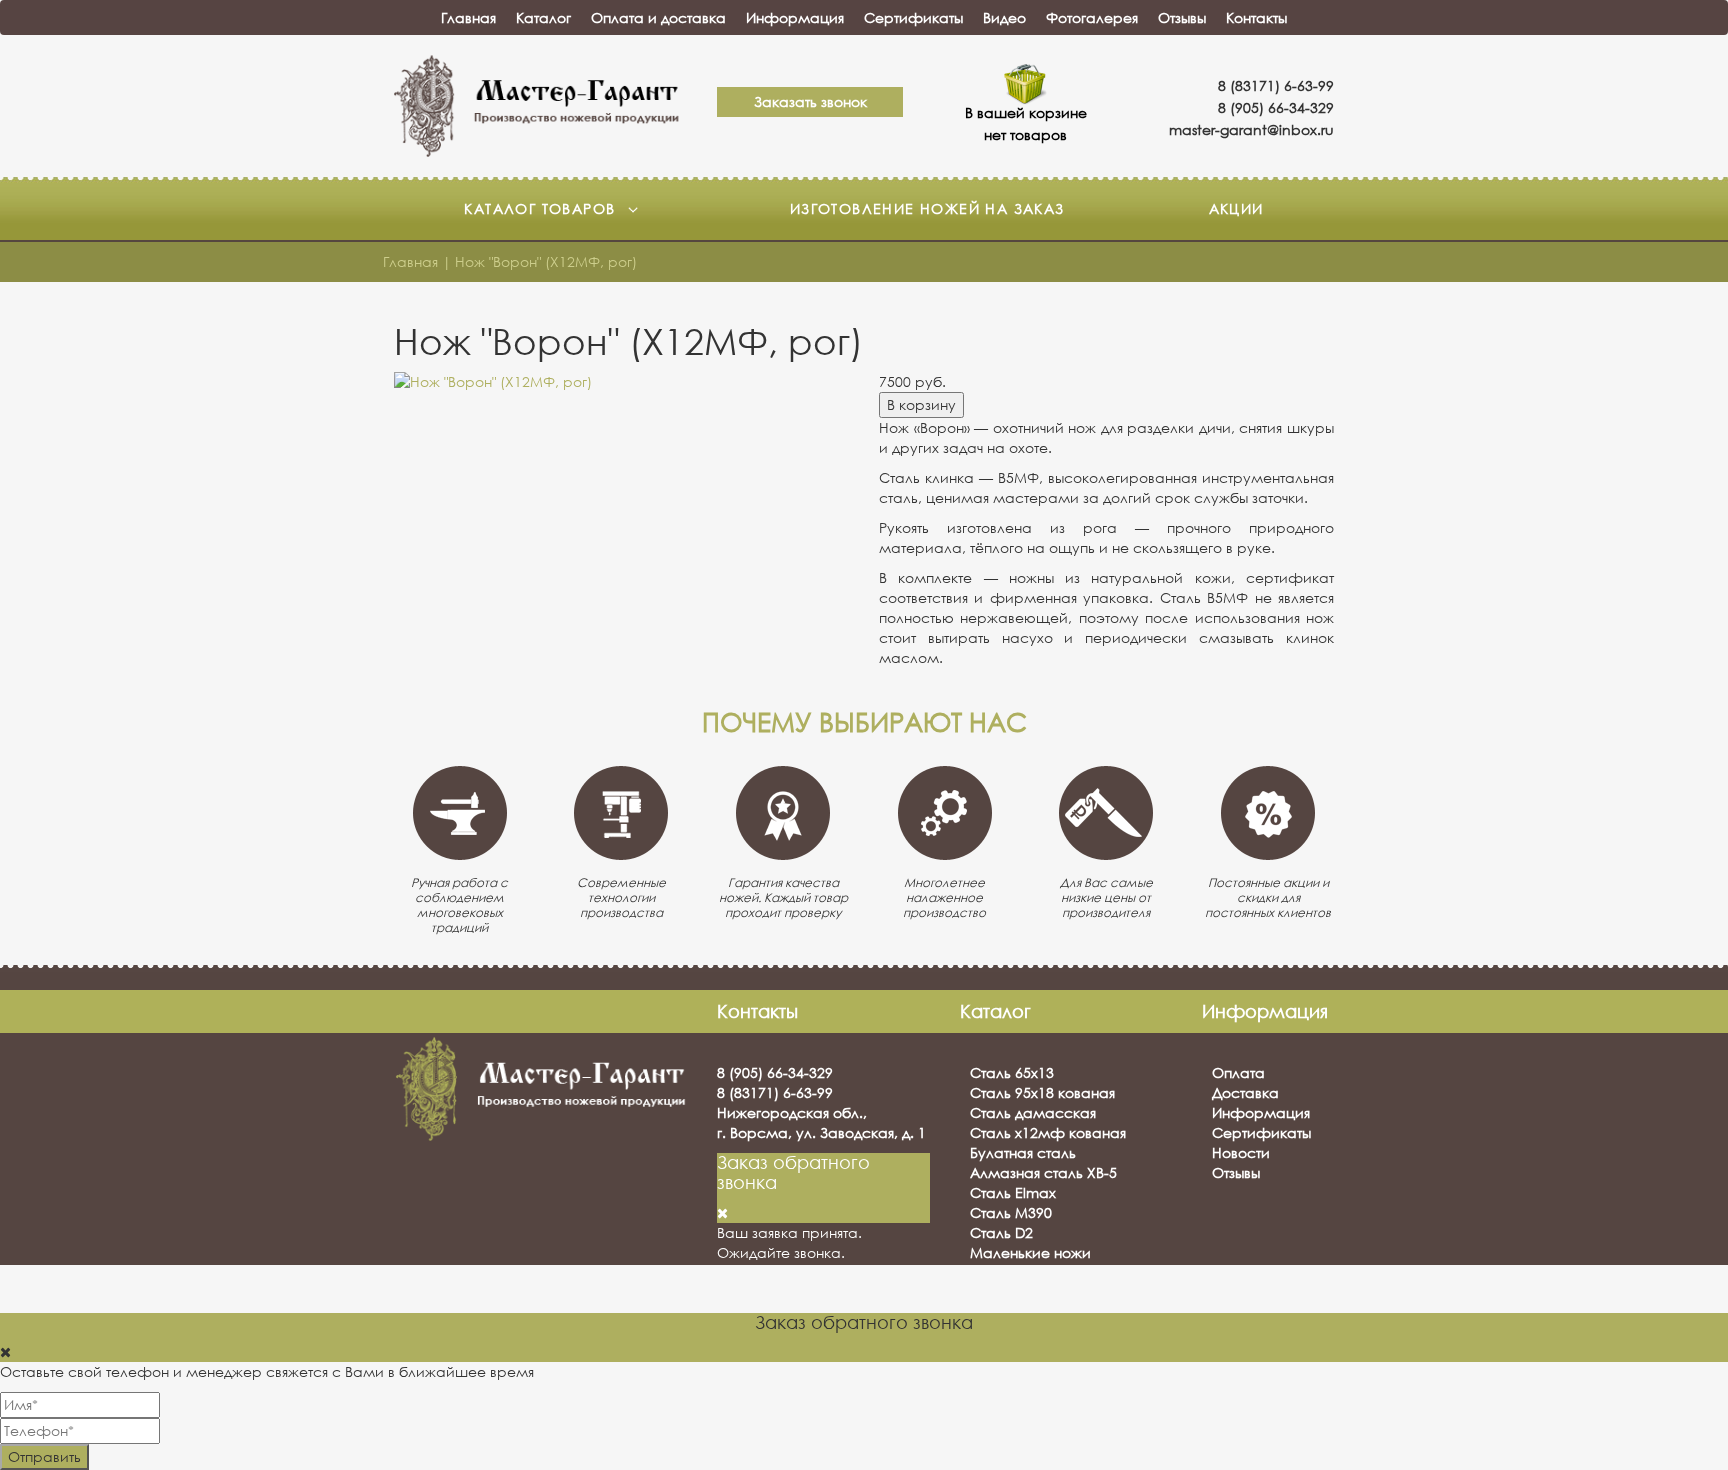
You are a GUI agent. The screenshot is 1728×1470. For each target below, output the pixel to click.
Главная (468, 17)
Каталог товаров (542, 208)
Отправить (44, 1456)
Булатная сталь (1023, 1152)
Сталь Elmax (1013, 1192)
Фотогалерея (1092, 17)
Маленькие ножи (1030, 1252)
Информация (795, 17)
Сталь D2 (1001, 1232)
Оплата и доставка (658, 17)
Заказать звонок (810, 101)
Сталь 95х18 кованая (1042, 1092)
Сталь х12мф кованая (1048, 1132)
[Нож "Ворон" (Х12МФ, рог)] (621, 382)
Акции (1236, 208)
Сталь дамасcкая (1033, 1112)
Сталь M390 (1011, 1212)
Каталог (543, 17)
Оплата (1238, 1072)
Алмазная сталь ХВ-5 (1043, 1172)
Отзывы (1182, 17)
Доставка (1245, 1092)
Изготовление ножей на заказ (927, 208)
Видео (1004, 17)
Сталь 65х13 (1012, 1072)
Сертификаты (913, 17)
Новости (1241, 1152)
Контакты (1256, 17)
